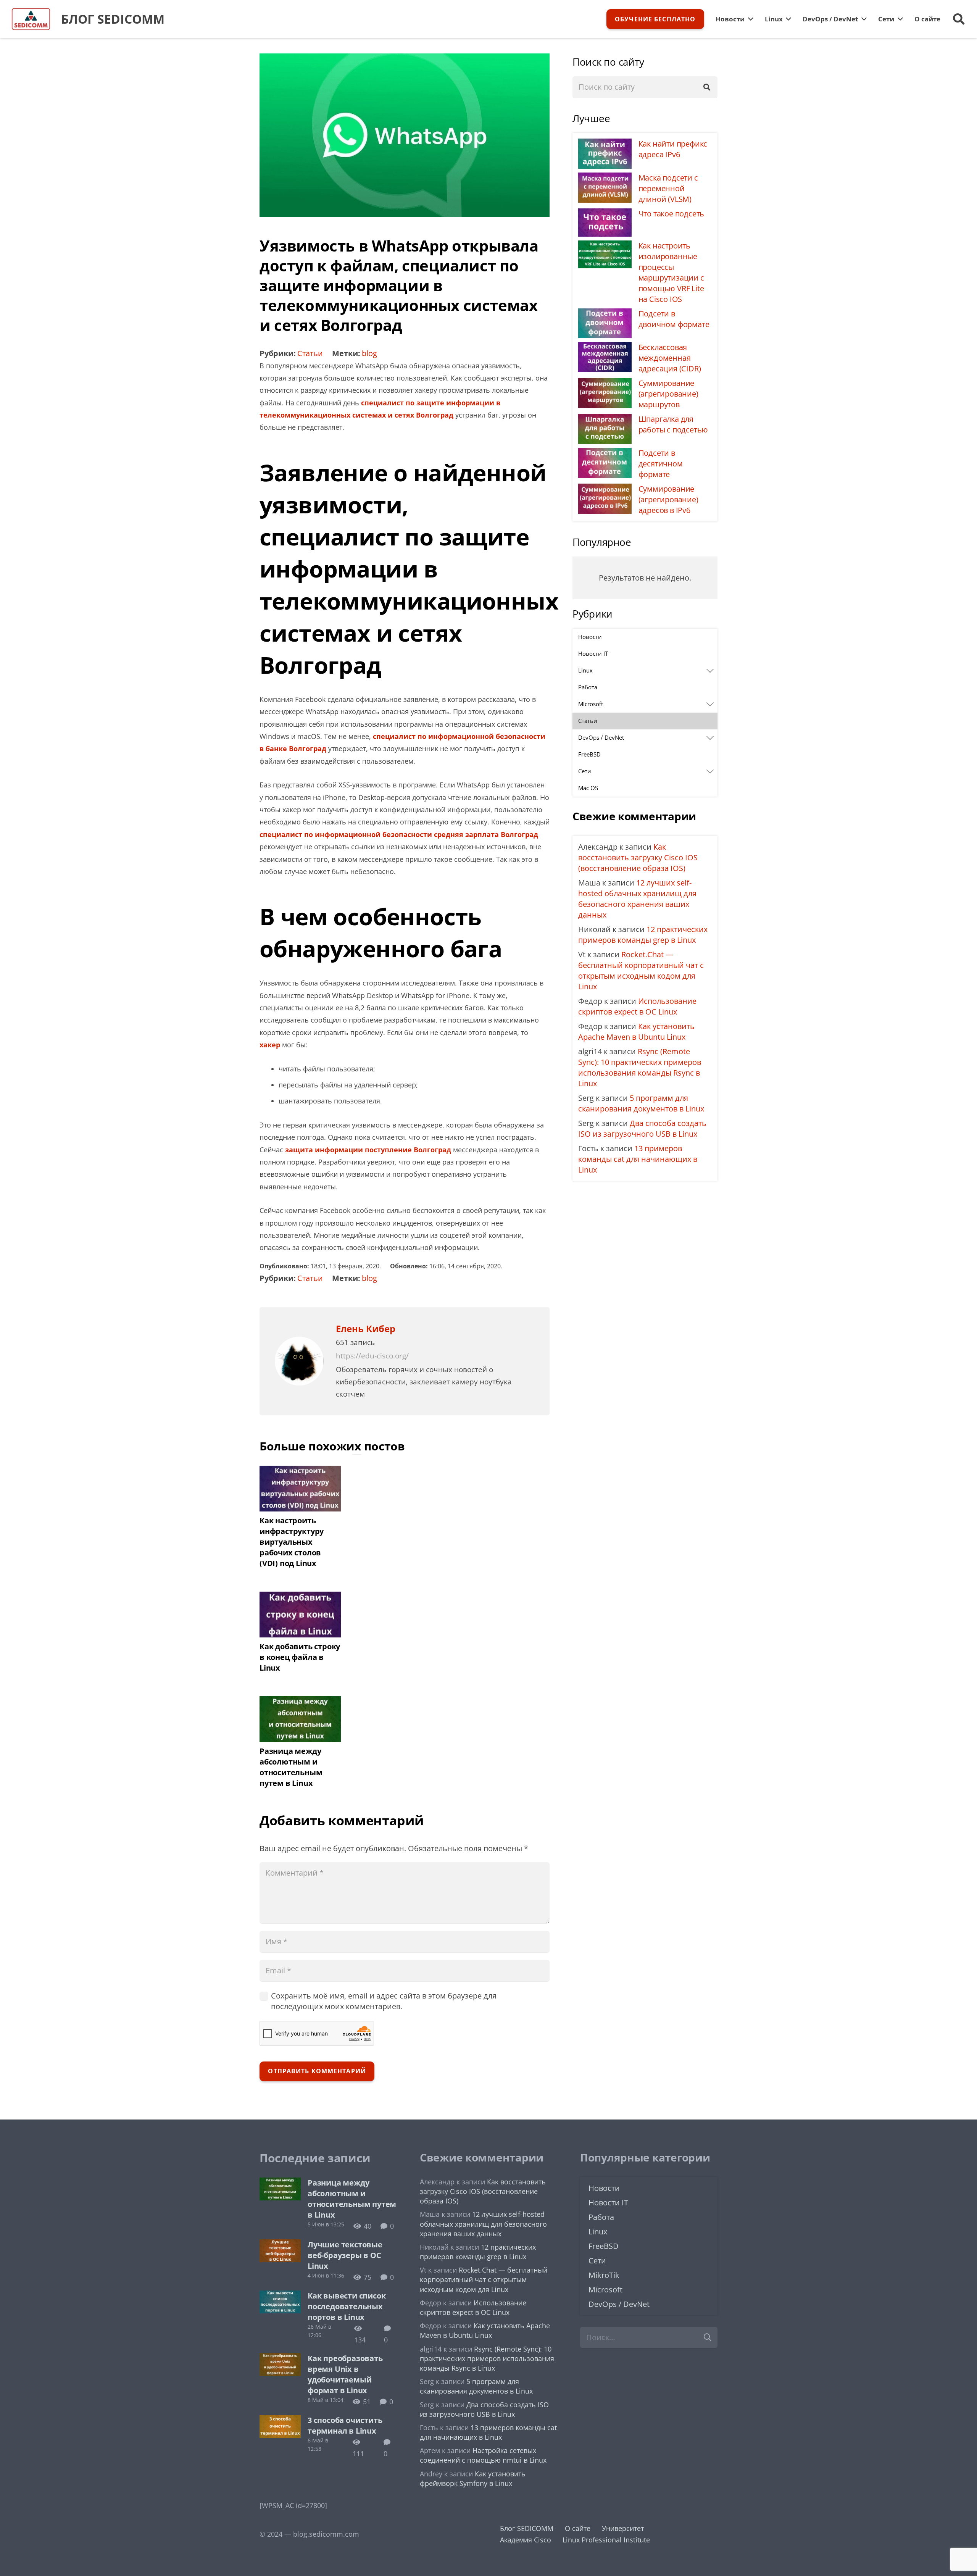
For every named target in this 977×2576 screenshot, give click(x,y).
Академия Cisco (526, 2540)
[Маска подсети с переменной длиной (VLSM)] (605, 178)
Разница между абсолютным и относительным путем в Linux (291, 1767)
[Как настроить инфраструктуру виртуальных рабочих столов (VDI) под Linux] (300, 1472)
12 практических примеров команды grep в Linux (643, 935)
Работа (601, 2217)
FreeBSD (604, 2246)
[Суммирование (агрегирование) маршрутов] (605, 384)
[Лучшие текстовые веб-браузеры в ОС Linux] (280, 2245)
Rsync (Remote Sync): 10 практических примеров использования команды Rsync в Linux (640, 1067)
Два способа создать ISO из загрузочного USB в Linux (642, 1128)
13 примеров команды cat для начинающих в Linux (638, 1159)
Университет (623, 2528)
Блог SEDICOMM (527, 2528)
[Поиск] (707, 87)
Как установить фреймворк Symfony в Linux (473, 2478)
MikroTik (604, 2275)
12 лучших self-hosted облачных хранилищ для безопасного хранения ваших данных (637, 899)
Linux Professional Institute (606, 2540)
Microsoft (605, 2290)
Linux (598, 2232)
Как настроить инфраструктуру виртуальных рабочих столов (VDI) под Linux (292, 1542)
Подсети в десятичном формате (661, 464)
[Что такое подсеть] (605, 214)
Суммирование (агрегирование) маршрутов (668, 394)
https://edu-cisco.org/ (372, 1356)
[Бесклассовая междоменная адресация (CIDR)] (605, 348)
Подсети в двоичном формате (674, 319)
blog (369, 353)
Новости (604, 2188)
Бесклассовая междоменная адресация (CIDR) (670, 358)
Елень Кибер (366, 1329)
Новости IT (608, 2203)
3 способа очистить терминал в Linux (345, 2425)
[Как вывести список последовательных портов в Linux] (280, 2296)
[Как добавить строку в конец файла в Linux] (300, 1598)
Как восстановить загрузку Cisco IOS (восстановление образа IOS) (638, 857)
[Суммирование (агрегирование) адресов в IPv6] (605, 490)
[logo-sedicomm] (31, 19)
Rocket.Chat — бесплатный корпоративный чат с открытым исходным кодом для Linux (641, 970)
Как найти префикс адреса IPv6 (673, 149)
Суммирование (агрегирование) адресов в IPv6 (668, 499)
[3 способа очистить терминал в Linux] (280, 2421)
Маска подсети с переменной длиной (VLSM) (668, 188)
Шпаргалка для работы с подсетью (673, 424)
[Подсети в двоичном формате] (605, 314)
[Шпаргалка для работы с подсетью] (605, 420)
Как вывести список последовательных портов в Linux (347, 2306)
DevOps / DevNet (619, 2304)
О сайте (578, 2528)
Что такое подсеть (671, 214)
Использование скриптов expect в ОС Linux (637, 1006)
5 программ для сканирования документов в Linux (641, 1103)
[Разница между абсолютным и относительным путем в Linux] (300, 1702)
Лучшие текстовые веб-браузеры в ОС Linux (345, 2255)
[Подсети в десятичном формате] (605, 454)
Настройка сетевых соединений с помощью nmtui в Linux (483, 2455)
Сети (597, 2261)
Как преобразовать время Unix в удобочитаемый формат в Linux (345, 2374)
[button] (959, 19)
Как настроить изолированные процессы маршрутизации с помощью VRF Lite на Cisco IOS (671, 272)
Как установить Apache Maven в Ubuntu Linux (636, 1032)
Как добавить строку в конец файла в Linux (300, 1657)
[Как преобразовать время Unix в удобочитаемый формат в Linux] (280, 2359)
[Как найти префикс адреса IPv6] (605, 144)
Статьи (310, 353)
